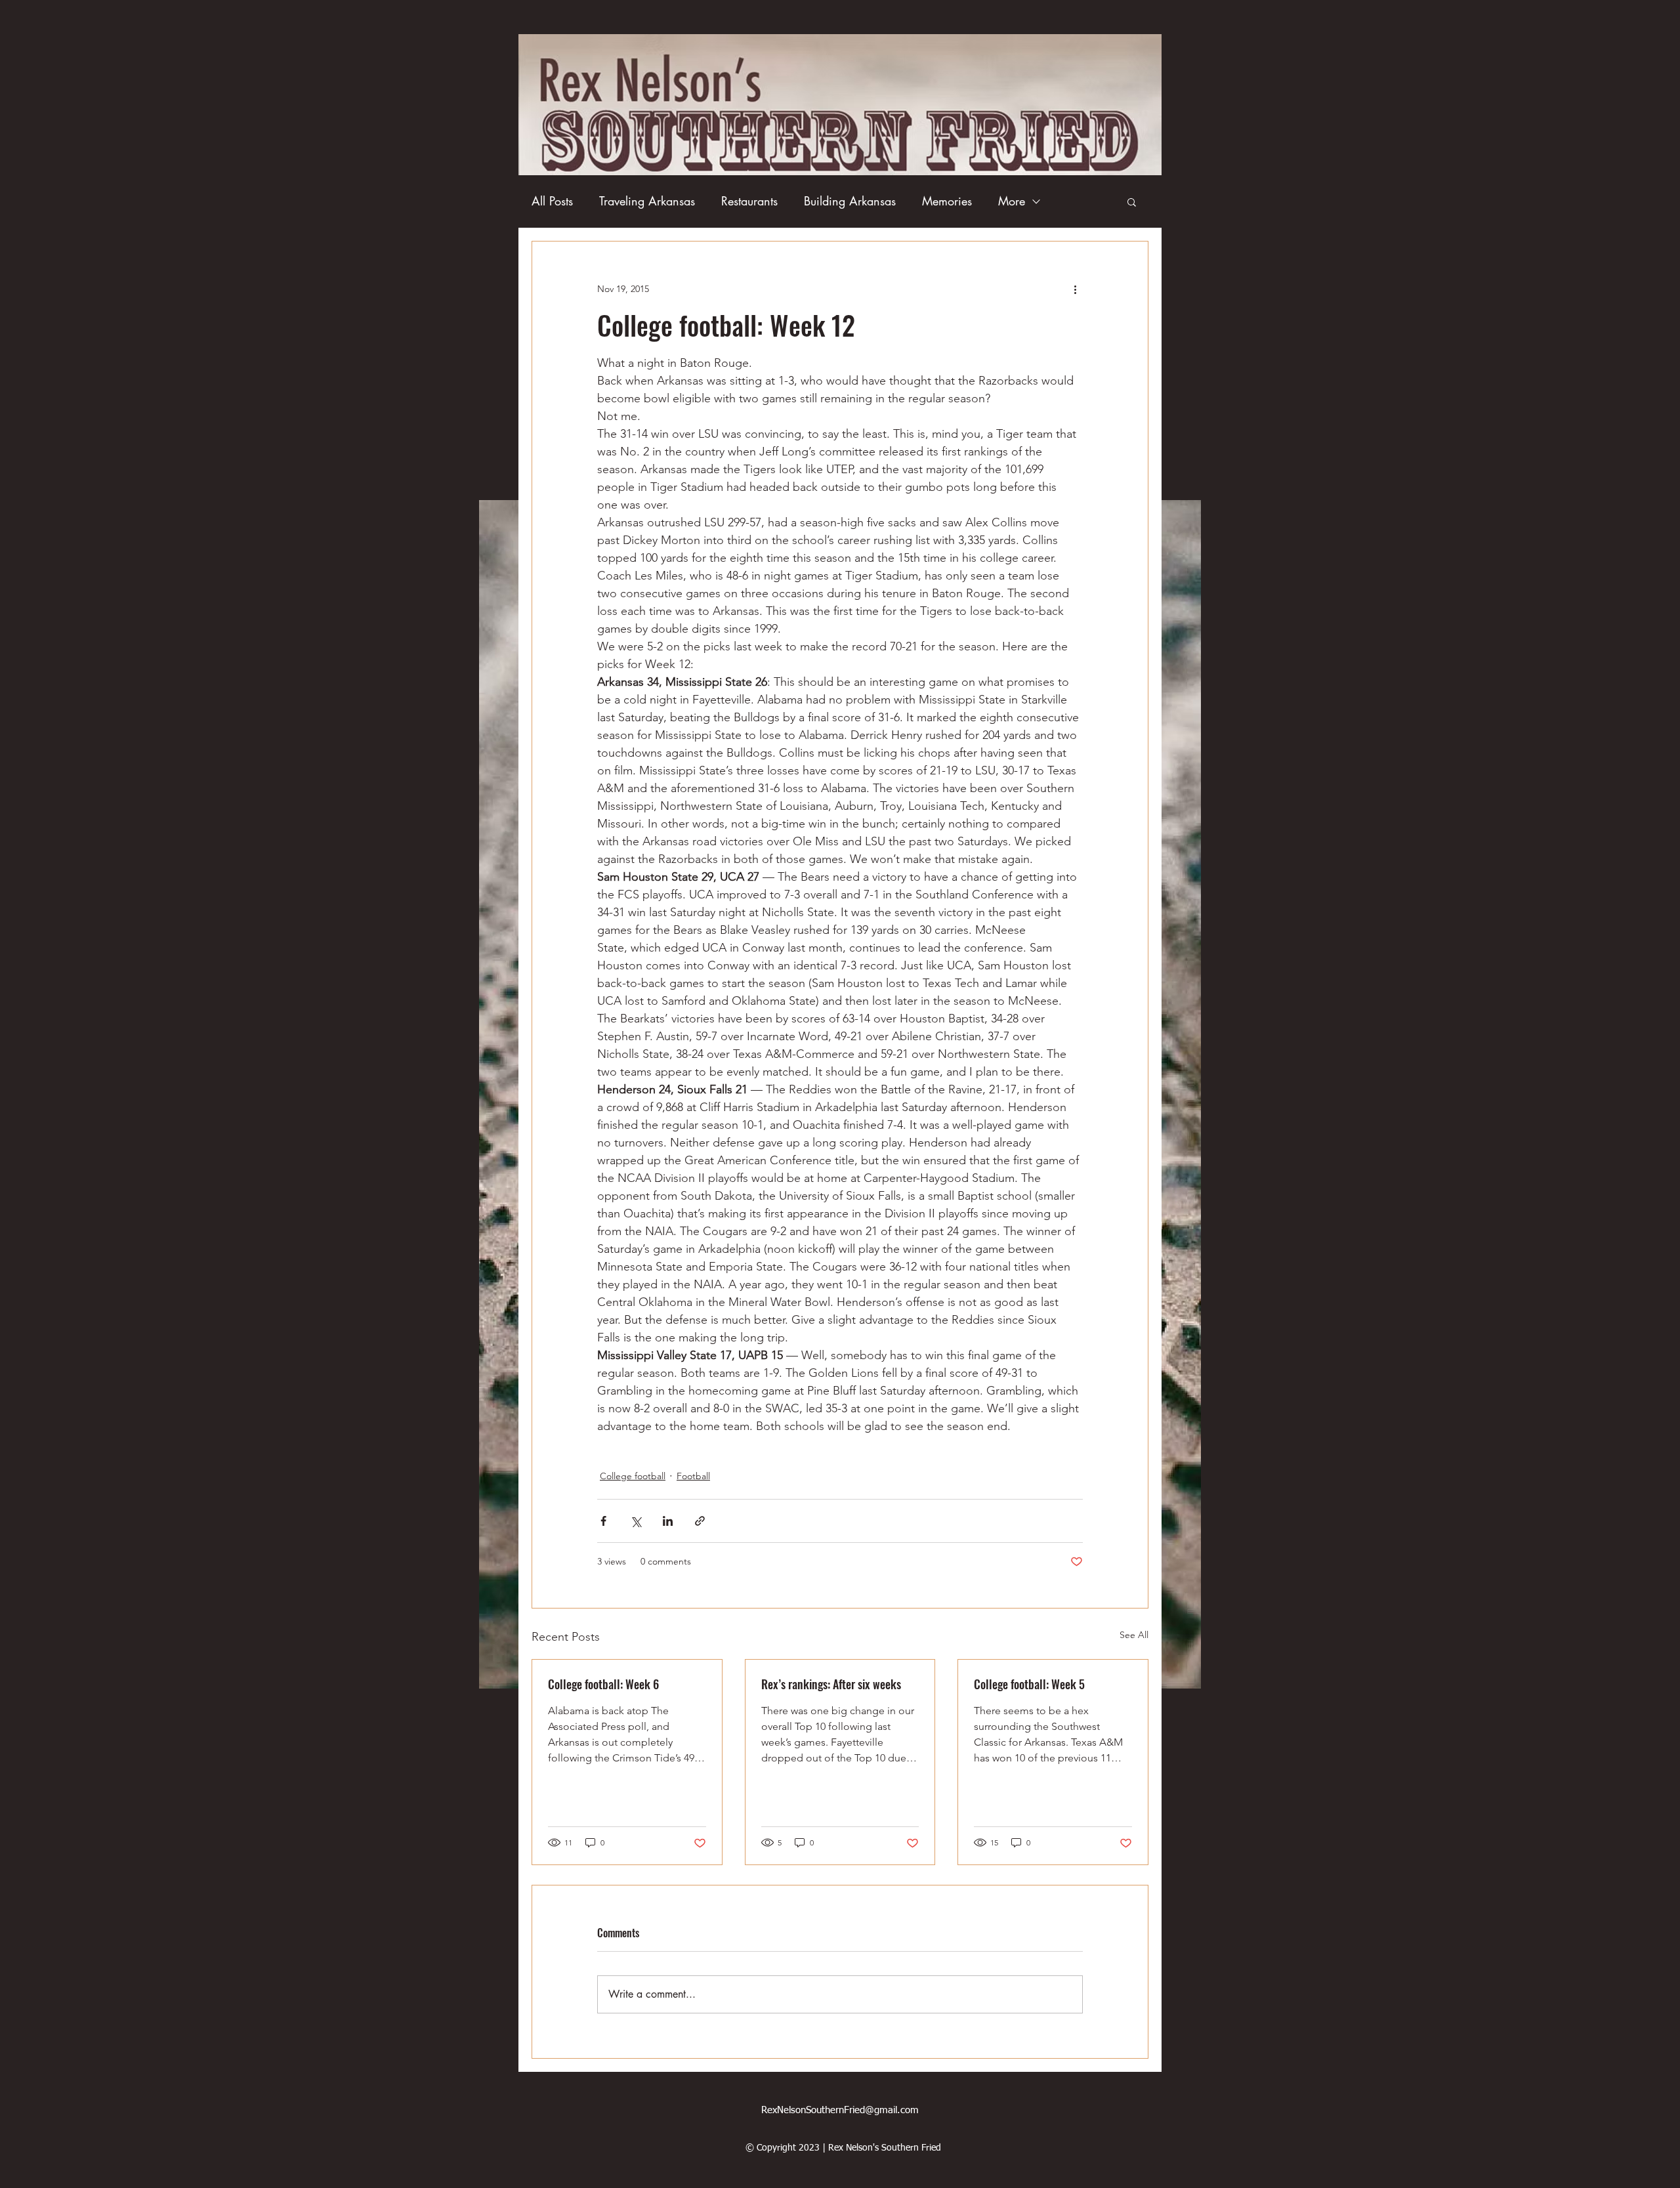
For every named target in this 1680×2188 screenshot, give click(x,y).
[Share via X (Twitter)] (636, 1521)
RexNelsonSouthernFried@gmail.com (840, 2110)
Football (693, 1476)
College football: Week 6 (603, 1684)
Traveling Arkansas (647, 201)
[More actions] (1075, 289)
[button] (1132, 201)
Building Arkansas (850, 201)
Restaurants (749, 201)
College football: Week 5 (1029, 1684)
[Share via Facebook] (603, 1521)
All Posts (552, 201)
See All (1134, 1635)
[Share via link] (700, 1521)
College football (633, 1476)
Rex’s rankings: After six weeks (831, 1684)
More (1012, 201)
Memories (947, 201)
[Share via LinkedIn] (668, 1521)
